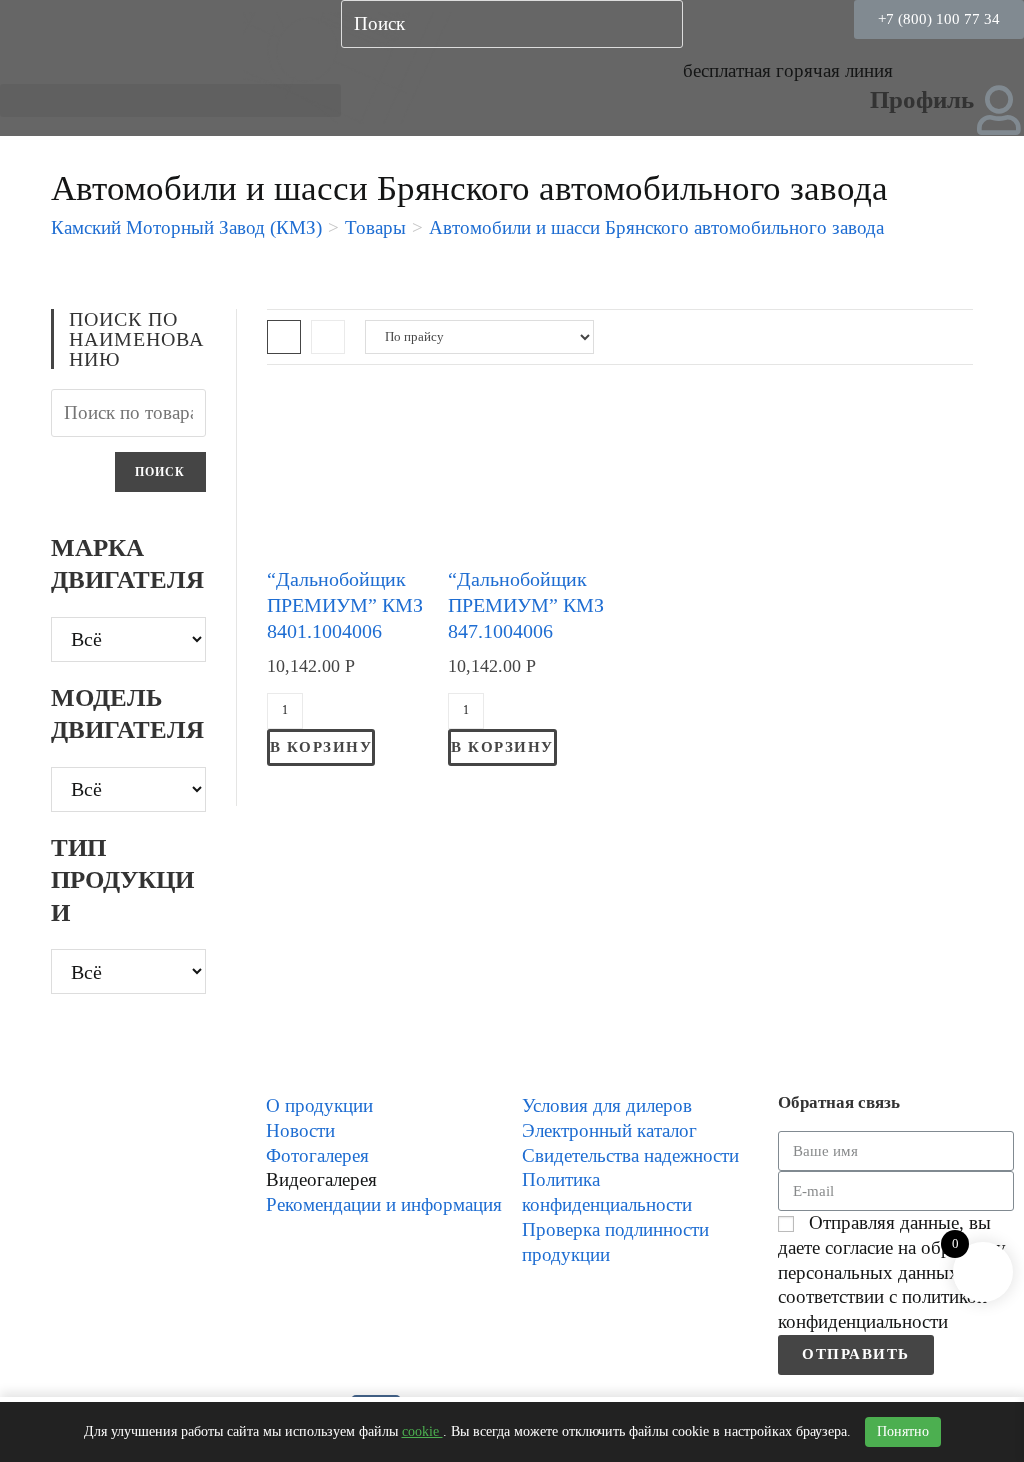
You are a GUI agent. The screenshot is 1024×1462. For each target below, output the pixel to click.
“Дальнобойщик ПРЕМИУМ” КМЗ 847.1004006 (526, 605)
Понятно (903, 1431)
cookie (422, 1431)
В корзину (321, 747)
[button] (939, 19)
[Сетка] (284, 337)
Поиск (160, 472)
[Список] (328, 337)
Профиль (922, 99)
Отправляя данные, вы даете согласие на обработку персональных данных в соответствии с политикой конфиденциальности (892, 1272)
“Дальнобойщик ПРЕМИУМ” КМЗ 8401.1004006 (345, 605)
